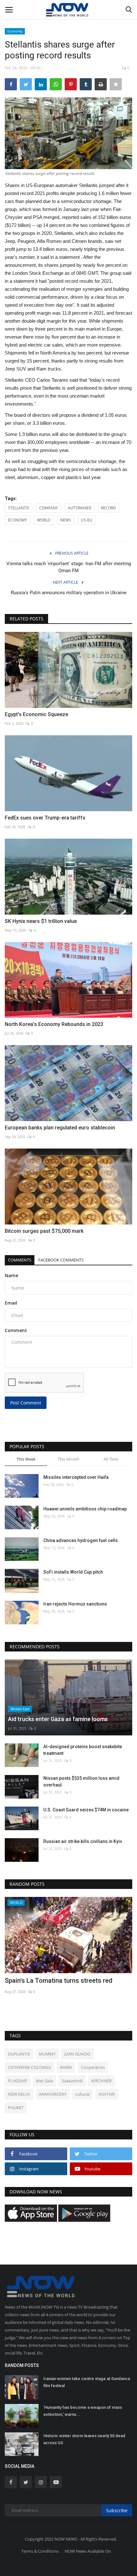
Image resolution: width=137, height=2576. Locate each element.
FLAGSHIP (18, 2081)
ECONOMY (18, 520)
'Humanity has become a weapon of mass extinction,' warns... (83, 2411)
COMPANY (49, 508)
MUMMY (47, 2054)
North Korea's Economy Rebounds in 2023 (54, 1024)
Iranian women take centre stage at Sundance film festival (87, 2382)
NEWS (66, 520)
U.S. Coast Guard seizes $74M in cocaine (86, 1810)
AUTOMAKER (79, 508)
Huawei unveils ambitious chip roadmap (85, 1509)
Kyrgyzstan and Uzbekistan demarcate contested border (61, 1985)
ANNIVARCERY (53, 2094)
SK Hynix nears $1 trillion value (41, 921)
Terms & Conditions (40, 2551)
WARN (66, 2067)
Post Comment (26, 1403)
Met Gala (44, 2081)
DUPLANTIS (19, 2054)
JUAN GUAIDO (77, 2054)
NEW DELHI (19, 2094)
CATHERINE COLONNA (29, 2067)
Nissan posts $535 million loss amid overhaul (81, 1782)
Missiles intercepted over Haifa (76, 1477)
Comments (20, 1260)
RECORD (108, 508)
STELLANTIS (19, 508)
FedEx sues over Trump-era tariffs (45, 818)
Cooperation (93, 2067)
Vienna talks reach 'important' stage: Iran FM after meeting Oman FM (69, 567)
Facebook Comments (61, 1260)
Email (11, 1303)
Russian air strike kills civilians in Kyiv (83, 1841)
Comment (16, 1330)
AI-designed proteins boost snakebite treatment (83, 1750)
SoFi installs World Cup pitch (73, 1572)
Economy (15, 31)
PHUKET (16, 2108)
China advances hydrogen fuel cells (81, 1540)
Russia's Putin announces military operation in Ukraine (69, 593)
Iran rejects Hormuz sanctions (75, 1604)
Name (11, 1275)
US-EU (87, 520)
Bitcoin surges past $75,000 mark (44, 1231)
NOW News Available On (88, 2551)
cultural (82, 2094)
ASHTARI (107, 2094)
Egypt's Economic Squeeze (36, 714)
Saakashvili (72, 2081)
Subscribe (117, 2510)
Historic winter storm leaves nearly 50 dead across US (84, 2439)
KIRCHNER (101, 2081)
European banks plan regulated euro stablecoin (60, 1128)
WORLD (44, 520)
